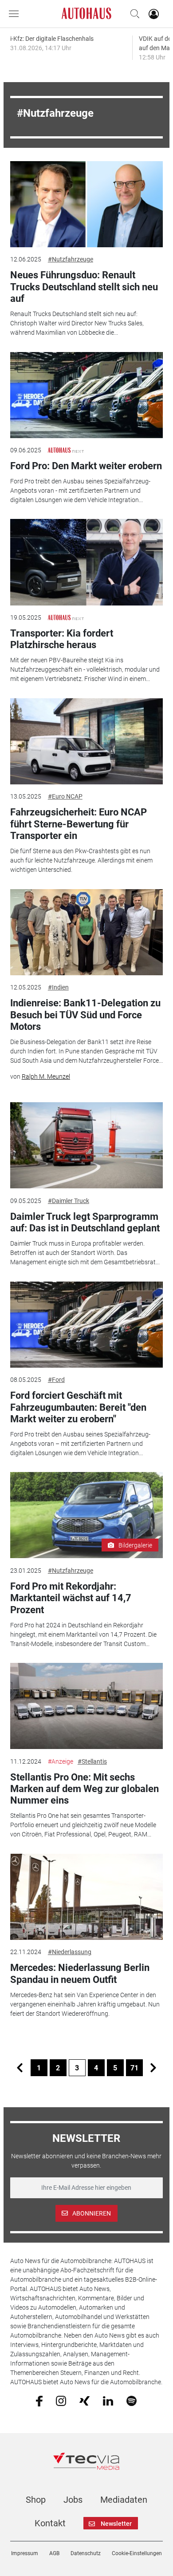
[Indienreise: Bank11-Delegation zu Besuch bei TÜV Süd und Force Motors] (86, 932)
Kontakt (50, 2523)
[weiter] (153, 2068)
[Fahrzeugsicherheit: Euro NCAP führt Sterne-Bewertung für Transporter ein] (86, 741)
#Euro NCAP (65, 796)
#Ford (56, 1380)
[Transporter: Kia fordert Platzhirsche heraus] (86, 562)
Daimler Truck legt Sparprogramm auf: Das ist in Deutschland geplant (85, 1222)
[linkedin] (108, 2400)
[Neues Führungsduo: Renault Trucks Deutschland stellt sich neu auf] (86, 204)
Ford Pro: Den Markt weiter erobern (86, 466)
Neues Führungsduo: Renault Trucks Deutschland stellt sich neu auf (84, 287)
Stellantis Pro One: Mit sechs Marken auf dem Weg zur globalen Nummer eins (85, 1789)
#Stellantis (92, 1761)
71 (134, 2068)
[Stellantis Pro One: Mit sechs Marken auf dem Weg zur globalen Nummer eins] (86, 1706)
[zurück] (20, 2068)
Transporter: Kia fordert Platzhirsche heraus (62, 639)
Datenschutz (86, 2553)
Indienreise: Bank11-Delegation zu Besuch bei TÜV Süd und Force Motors (85, 1015)
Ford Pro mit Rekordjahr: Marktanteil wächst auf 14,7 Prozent (71, 1598)
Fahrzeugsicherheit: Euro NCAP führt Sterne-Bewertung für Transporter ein (79, 824)
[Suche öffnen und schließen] (133, 14)
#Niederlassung (70, 1952)
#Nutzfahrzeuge (71, 259)
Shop (36, 2500)
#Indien (58, 987)
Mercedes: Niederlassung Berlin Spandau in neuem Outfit (80, 1973)
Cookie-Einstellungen (137, 2553)
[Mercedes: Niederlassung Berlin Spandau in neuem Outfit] (86, 1897)
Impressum (25, 2553)
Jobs (73, 2500)
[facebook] (39, 2401)
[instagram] (61, 2401)
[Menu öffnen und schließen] (16, 14)
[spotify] (132, 2401)
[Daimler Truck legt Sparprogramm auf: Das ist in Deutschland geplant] (86, 1145)
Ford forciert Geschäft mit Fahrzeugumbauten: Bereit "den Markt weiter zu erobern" (78, 1407)
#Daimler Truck (69, 1201)
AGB (54, 2553)
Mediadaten (124, 2500)
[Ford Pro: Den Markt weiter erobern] (86, 395)
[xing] (85, 2400)
